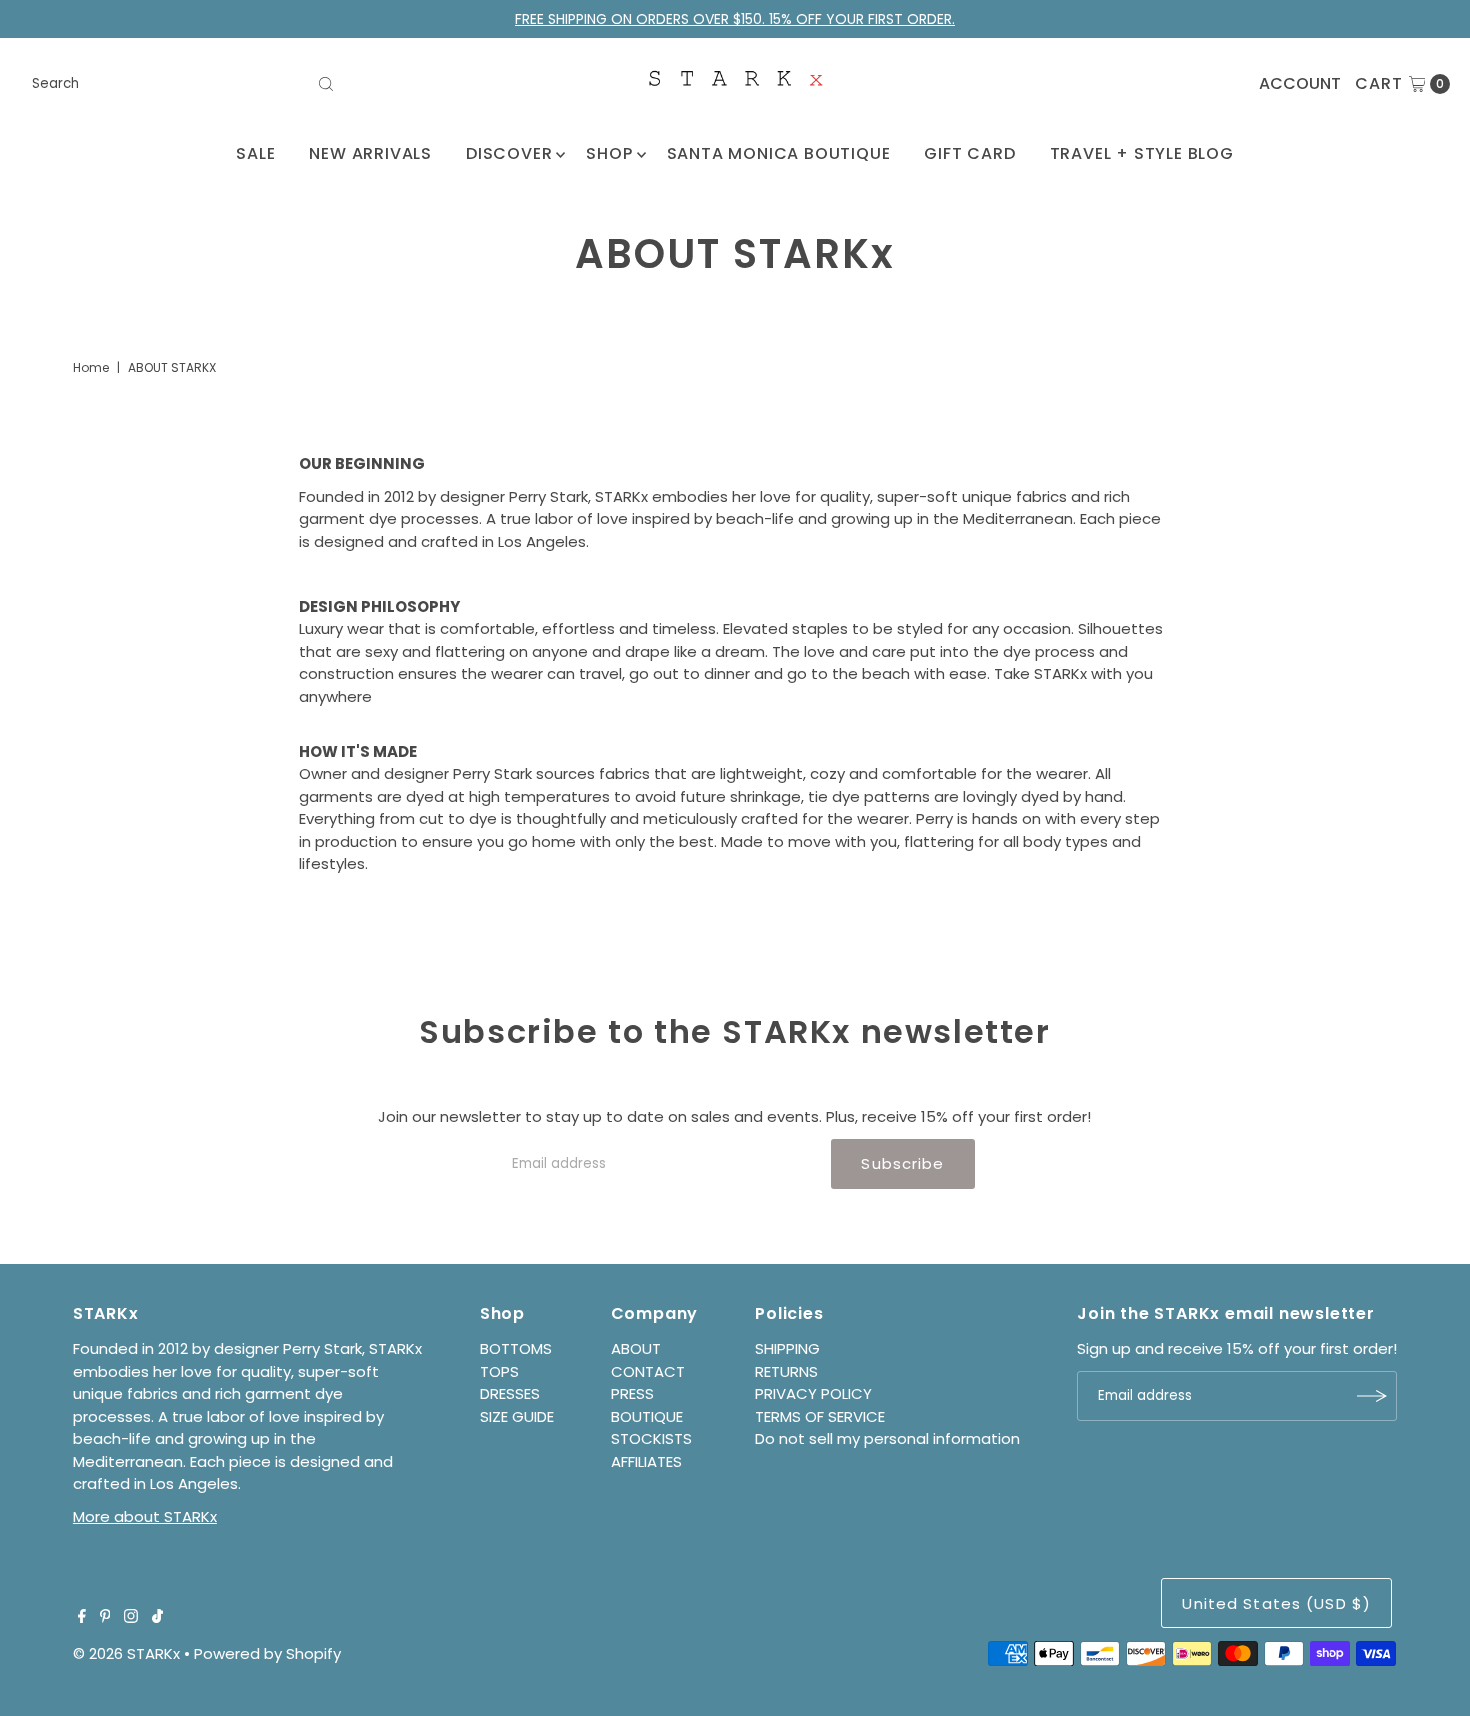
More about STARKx (145, 1516)
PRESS (632, 1393)
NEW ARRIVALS (370, 153)
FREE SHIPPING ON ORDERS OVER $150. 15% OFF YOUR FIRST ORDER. (735, 19)
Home (91, 367)
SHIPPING (787, 1348)
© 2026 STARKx (126, 1653)
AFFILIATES (646, 1461)
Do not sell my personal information (887, 1438)
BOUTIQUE (647, 1416)
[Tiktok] (157, 1618)
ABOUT (636, 1348)
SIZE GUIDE (517, 1416)
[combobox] (184, 84)
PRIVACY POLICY (813, 1393)
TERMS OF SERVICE (820, 1416)
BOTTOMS (516, 1348)
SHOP (609, 153)
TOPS (499, 1371)
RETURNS (786, 1371)
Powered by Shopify (267, 1653)
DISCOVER (509, 153)
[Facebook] (82, 1618)
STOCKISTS (651, 1438)
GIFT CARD (969, 153)
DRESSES (510, 1393)
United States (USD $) (1276, 1603)
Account (1300, 83)
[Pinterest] (105, 1618)
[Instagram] (131, 1618)
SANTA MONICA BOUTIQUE (779, 153)
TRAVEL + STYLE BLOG (1142, 153)
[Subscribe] (1372, 1396)
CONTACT (648, 1371)
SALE (255, 153)
